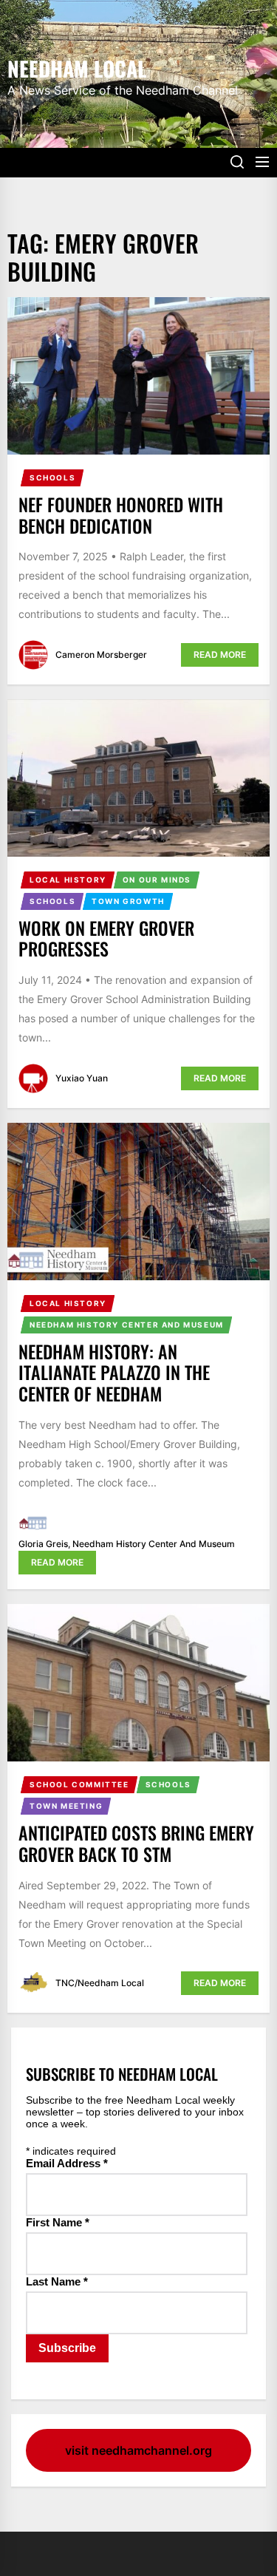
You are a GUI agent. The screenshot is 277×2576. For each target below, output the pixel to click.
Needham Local (77, 67)
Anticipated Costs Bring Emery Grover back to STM (136, 1843)
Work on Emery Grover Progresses (106, 938)
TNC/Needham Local (100, 1983)
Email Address (67, 2163)
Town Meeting (66, 1806)
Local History (68, 880)
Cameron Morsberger (101, 655)
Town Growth (128, 901)
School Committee (79, 1784)
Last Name (57, 2281)
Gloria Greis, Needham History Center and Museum (127, 1544)
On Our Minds (157, 880)
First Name (58, 2222)
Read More (220, 655)
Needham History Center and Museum (127, 1325)
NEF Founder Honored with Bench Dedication (121, 515)
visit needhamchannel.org (138, 2450)
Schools (52, 478)
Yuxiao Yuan (82, 1078)
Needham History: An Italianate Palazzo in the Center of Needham (114, 1373)
